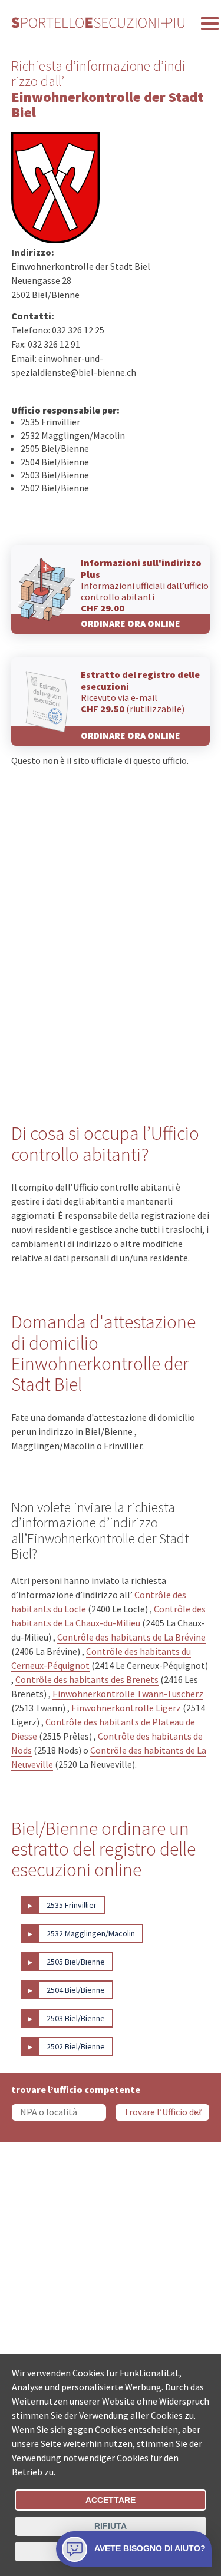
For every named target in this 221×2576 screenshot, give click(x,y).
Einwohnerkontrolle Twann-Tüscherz (128, 1694)
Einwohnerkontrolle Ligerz (126, 1708)
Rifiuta (111, 2526)
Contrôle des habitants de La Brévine (131, 1637)
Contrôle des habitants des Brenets (87, 1679)
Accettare (111, 2500)
